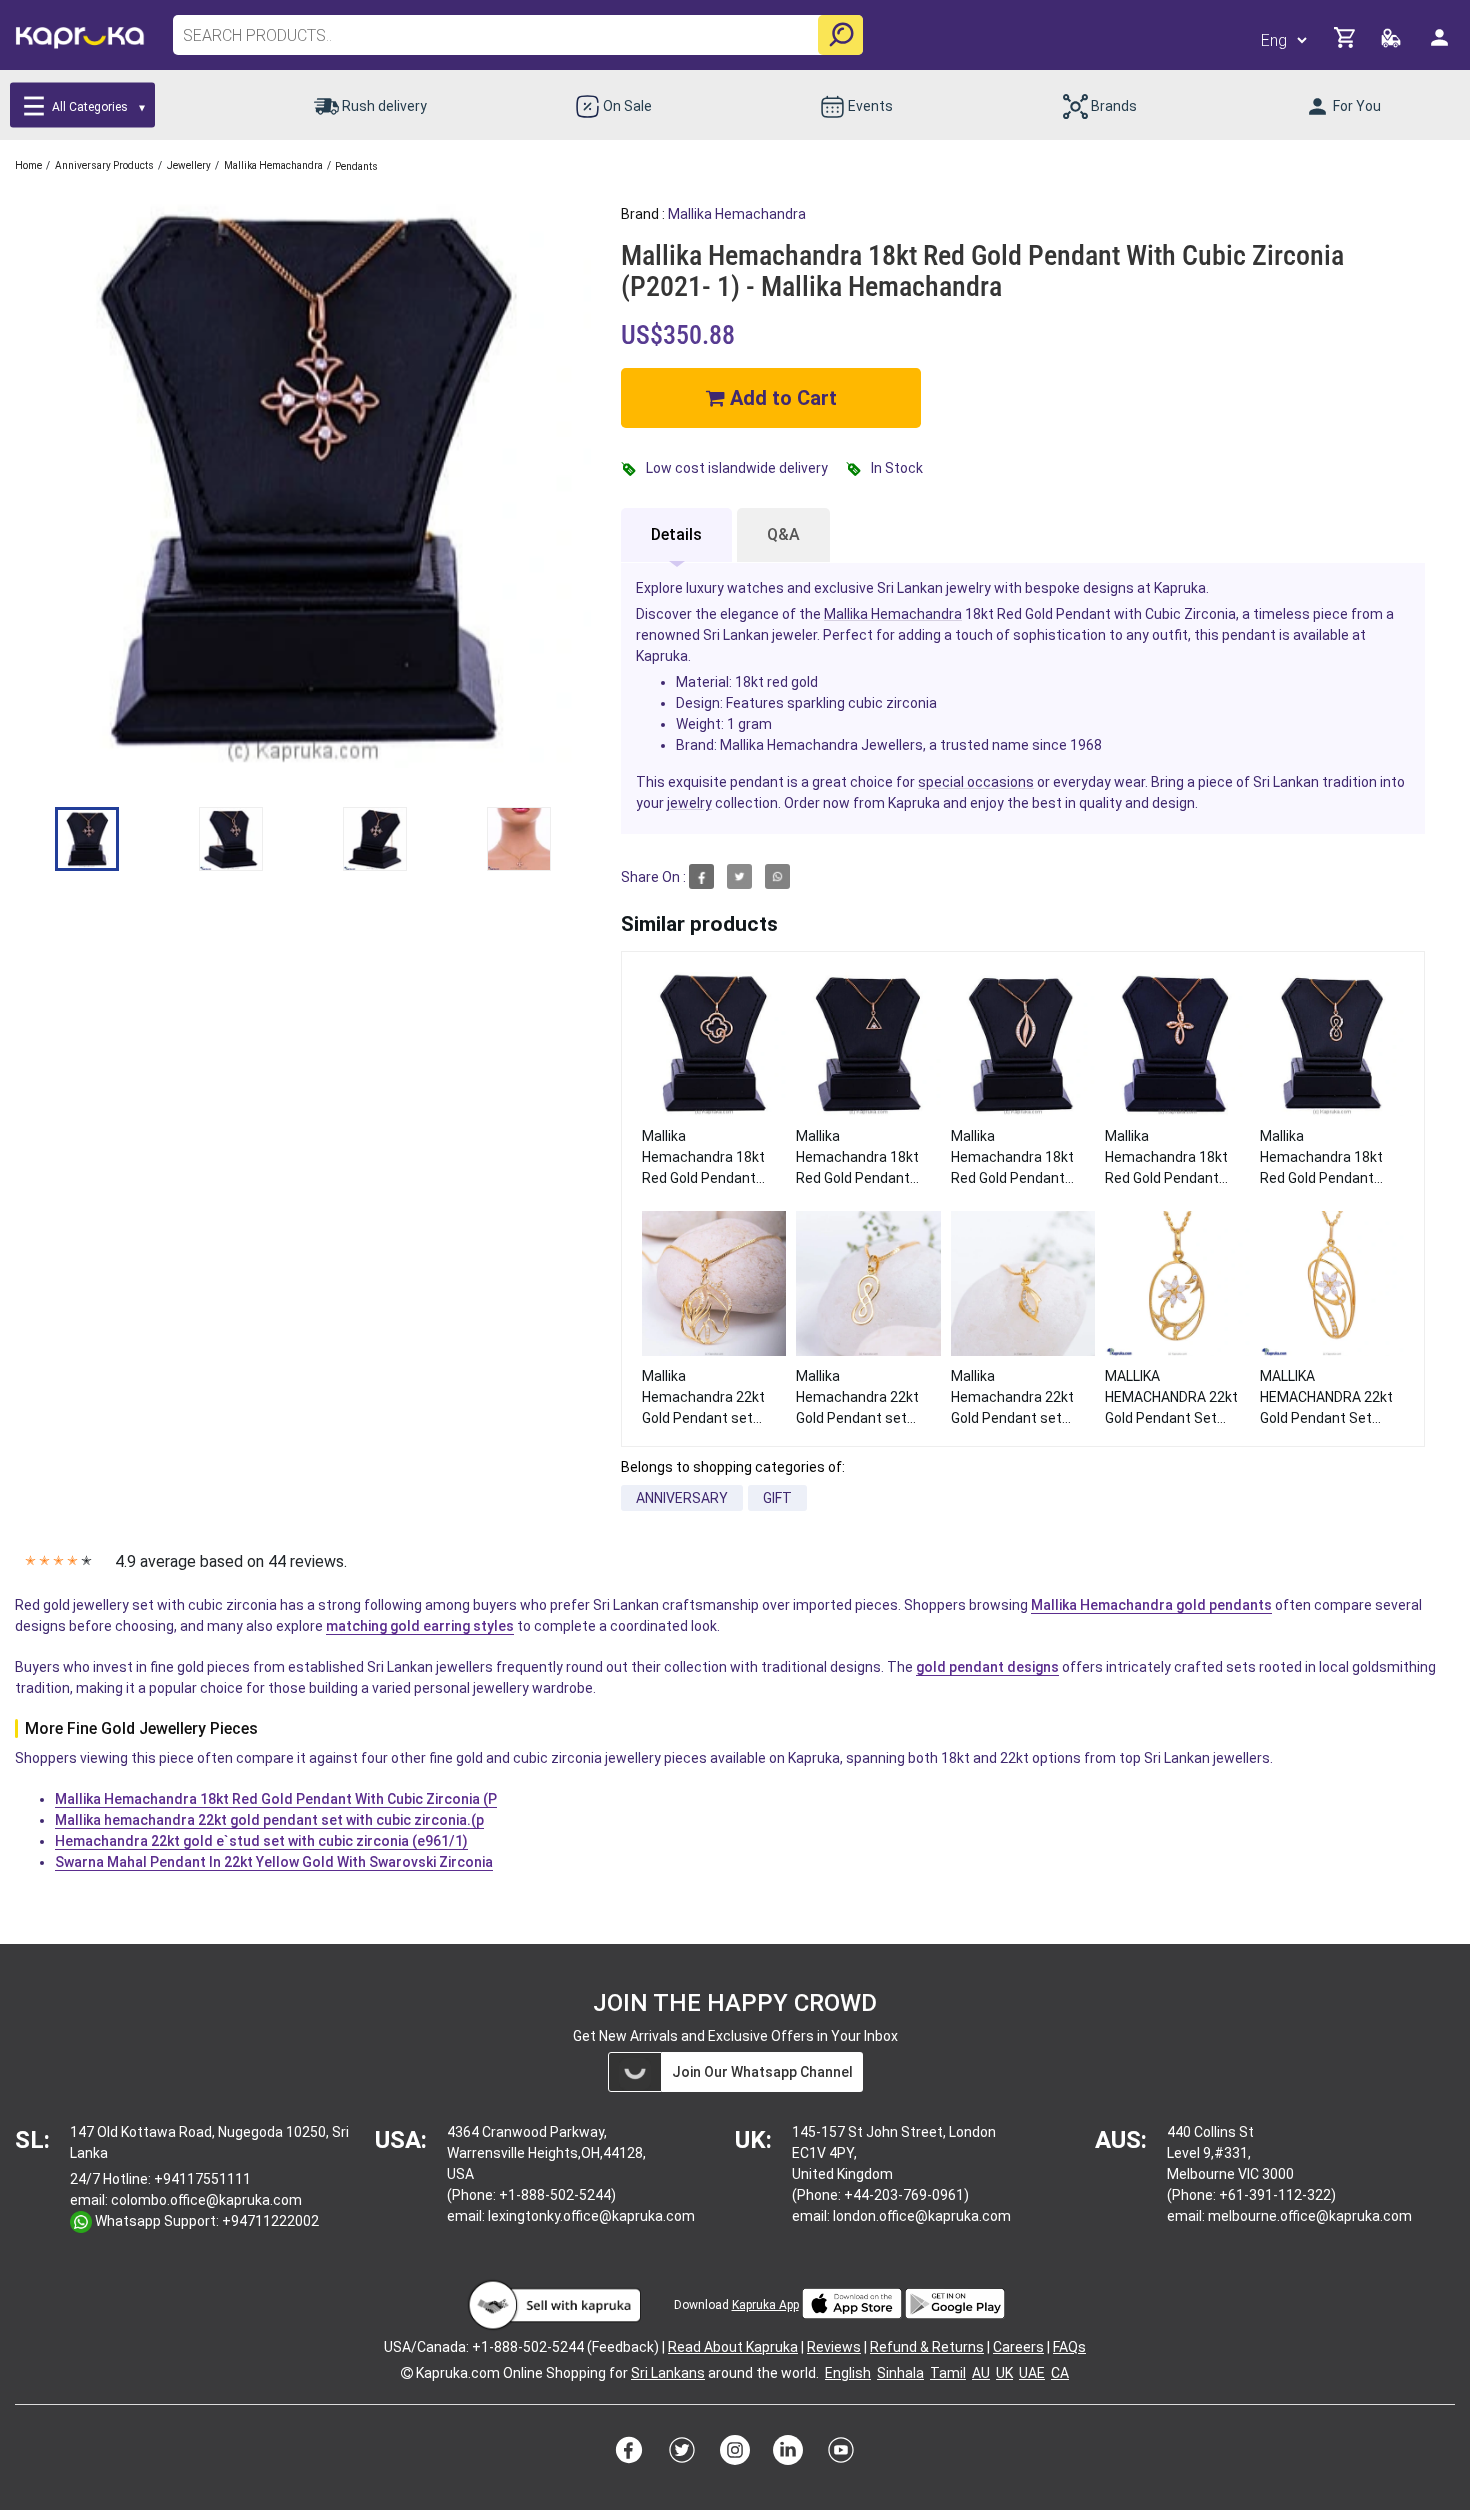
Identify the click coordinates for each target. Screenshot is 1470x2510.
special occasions (976, 782)
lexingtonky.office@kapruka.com (591, 2216)
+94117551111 (202, 2179)
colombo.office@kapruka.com (206, 2200)
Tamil (948, 2373)
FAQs (1069, 2347)
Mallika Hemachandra (737, 214)
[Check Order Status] (1392, 43)
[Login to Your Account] (1441, 45)
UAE (1032, 2373)
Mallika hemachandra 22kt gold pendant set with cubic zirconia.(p (269, 1820)
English (848, 2373)
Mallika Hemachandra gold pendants (1151, 1605)
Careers (1018, 2347)
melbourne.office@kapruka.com (1310, 2216)
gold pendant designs (987, 1667)
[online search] (840, 35)
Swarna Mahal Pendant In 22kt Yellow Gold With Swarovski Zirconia (274, 1862)
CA (1060, 2373)
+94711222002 (270, 2221)
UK (1004, 2373)
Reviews (834, 2347)
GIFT (777, 1498)
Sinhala (900, 2373)
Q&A (783, 534)
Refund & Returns (927, 2347)
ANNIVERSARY (682, 1498)
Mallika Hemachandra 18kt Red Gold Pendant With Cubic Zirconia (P (276, 1799)
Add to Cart (781, 398)
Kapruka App (765, 2305)
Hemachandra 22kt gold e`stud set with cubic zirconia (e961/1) (261, 1841)
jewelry (689, 803)
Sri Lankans (668, 2373)
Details (676, 534)
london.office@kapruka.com (922, 2216)
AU (981, 2373)
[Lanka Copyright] (407, 2373)
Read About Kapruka (733, 2347)
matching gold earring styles (420, 1626)
